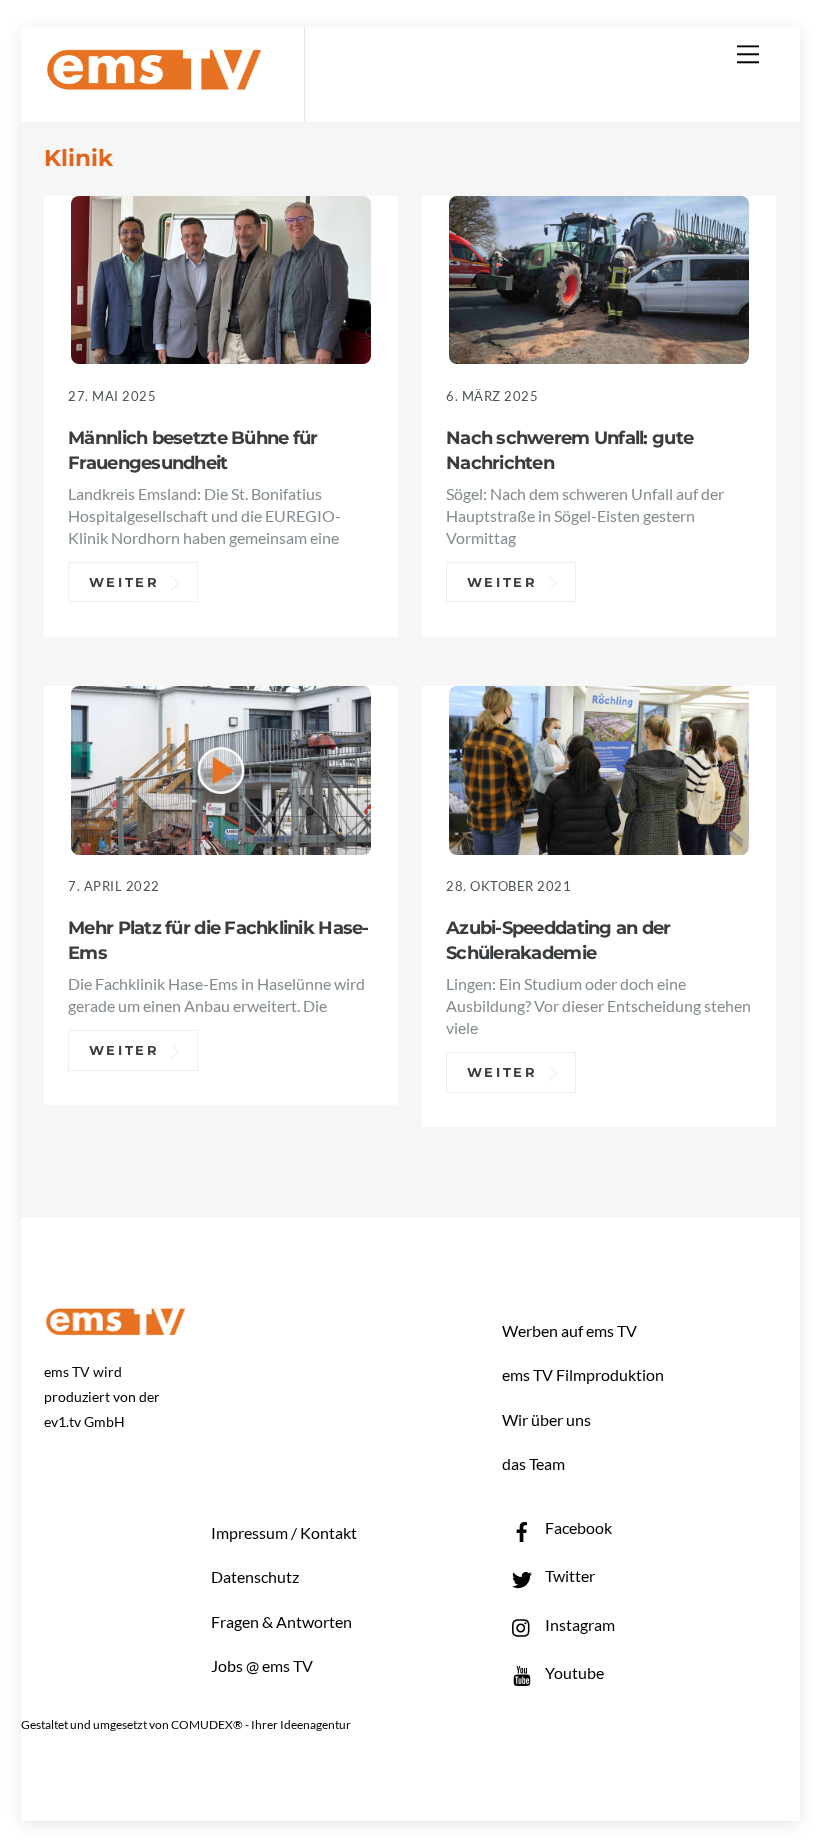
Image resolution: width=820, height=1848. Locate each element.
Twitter (568, 1575)
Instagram (578, 1624)
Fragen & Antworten (281, 1621)
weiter (124, 582)
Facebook (577, 1527)
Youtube (573, 1672)
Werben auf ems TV (569, 1330)
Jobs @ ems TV (262, 1665)
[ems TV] (154, 78)
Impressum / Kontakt (284, 1532)
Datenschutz (255, 1576)
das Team (533, 1463)
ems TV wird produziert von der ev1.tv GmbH (102, 1396)
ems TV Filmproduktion (583, 1374)
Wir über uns (546, 1419)
